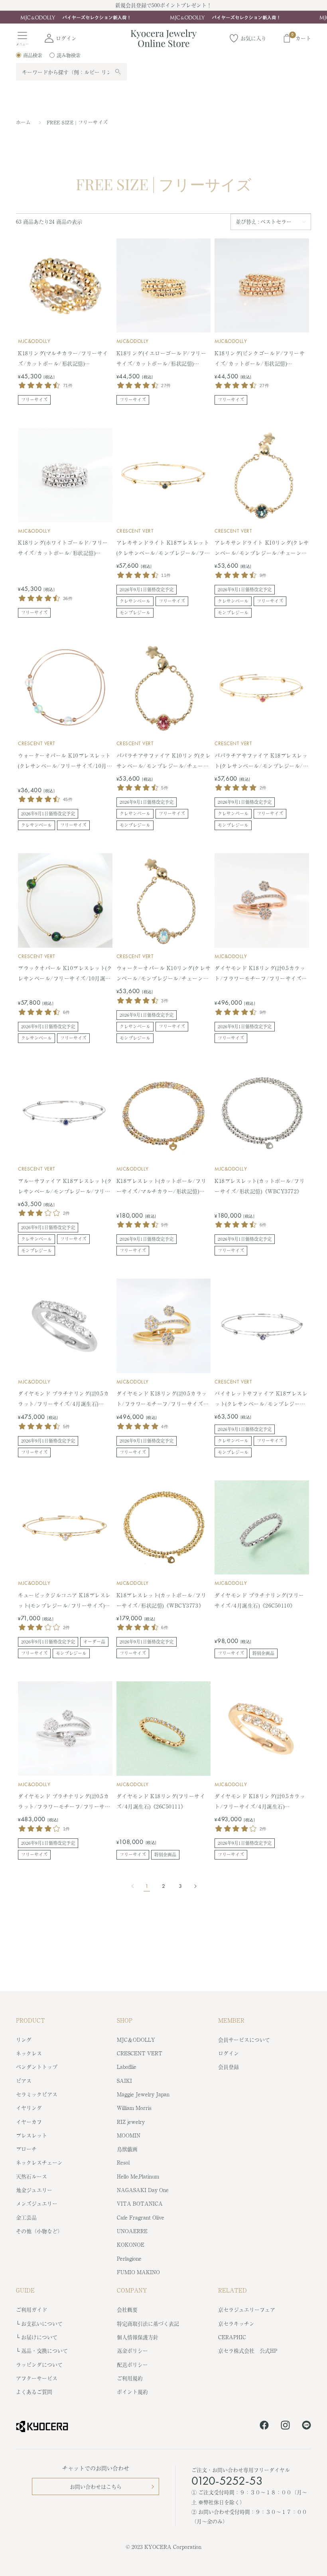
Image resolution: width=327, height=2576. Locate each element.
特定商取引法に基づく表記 (148, 2323)
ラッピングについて (39, 2364)
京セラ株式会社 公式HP (248, 2351)
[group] (163, 17)
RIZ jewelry (131, 2122)
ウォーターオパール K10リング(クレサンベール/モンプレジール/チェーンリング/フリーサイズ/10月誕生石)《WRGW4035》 (163, 974)
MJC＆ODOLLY (136, 2040)
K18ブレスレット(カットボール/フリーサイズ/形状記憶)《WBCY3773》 (162, 1600)
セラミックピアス (37, 2094)
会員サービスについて (244, 2040)
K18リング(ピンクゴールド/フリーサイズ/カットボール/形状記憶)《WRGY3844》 (260, 359)
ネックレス (29, 2053)
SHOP (125, 2020)
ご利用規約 (130, 2378)
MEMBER (231, 2020)
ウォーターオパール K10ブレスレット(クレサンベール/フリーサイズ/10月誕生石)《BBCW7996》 (65, 761)
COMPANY (132, 2290)
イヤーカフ (29, 2122)
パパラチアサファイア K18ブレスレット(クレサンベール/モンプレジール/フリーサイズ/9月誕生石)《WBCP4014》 (262, 761)
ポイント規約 (132, 2392)
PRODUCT (31, 2020)
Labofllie (127, 2067)
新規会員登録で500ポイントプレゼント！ (163, 5)
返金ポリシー (132, 2351)
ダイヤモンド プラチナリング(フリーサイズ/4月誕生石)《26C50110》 (259, 1600)
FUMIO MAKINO (138, 2272)
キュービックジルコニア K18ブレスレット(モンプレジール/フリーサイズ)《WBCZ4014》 (64, 1601)
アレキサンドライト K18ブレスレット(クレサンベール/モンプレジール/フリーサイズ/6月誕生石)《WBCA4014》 (163, 548)
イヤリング (29, 2108)
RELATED (232, 2290)
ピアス (24, 2081)
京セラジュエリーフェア (247, 2309)
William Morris (134, 2108)
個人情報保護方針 (138, 2337)
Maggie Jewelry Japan (143, 2094)
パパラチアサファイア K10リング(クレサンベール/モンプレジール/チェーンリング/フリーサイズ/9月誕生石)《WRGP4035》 (163, 761)
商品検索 (33, 55)
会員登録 (229, 2067)
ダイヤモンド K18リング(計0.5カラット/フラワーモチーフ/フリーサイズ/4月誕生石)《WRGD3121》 (163, 1399)
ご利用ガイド (32, 2309)
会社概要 (127, 2309)
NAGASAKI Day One (143, 2190)
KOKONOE (131, 2244)
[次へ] (193, 1886)
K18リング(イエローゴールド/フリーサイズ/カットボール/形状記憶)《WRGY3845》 (162, 359)
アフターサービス (37, 2378)
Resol (123, 2162)
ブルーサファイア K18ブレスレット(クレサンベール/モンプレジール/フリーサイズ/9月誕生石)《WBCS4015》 (65, 1187)
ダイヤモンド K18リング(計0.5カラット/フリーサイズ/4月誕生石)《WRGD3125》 (260, 1802)
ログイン (229, 2053)
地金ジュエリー (34, 2190)
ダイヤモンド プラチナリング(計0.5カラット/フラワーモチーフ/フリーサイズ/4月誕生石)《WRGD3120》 (64, 1802)
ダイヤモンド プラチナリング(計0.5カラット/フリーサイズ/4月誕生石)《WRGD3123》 (63, 1399)
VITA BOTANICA (140, 2203)
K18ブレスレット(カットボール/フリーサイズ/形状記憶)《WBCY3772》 (260, 1186)
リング (24, 2040)
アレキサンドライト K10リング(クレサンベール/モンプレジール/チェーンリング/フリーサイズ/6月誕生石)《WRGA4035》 (262, 548)
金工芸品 (26, 2217)
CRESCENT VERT (135, 531)
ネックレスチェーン (39, 2162)
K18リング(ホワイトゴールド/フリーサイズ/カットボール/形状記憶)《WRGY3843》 (63, 548)
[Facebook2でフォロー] (264, 2426)
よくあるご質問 (34, 2392)
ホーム (23, 122)
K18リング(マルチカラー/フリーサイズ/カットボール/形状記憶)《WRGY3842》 (63, 359)
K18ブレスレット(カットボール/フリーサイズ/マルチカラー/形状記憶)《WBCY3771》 (162, 1187)
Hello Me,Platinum (138, 2176)
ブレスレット (32, 2135)
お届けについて (39, 2337)
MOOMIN (129, 2135)
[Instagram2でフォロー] (285, 2426)
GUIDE (25, 2290)
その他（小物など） (39, 2231)
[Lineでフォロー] (306, 2426)
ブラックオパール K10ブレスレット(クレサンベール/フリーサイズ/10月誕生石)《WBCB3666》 (65, 974)
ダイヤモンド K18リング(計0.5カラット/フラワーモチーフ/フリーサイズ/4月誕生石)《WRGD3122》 (261, 974)
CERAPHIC (232, 2337)
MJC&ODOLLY (34, 341)
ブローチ (26, 2149)
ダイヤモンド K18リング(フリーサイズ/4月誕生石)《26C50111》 (161, 1801)
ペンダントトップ (37, 2067)
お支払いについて (42, 2323)
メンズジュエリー (37, 2203)
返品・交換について (44, 2351)
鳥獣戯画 (127, 2149)
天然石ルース (32, 2176)
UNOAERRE (132, 2231)
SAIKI (124, 2081)
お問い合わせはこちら (96, 2486)
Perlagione (129, 2258)
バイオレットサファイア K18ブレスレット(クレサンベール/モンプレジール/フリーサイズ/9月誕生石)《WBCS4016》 (261, 1399)
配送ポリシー (132, 2364)
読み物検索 (69, 55)
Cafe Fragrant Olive (141, 2217)
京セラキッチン (236, 2323)
